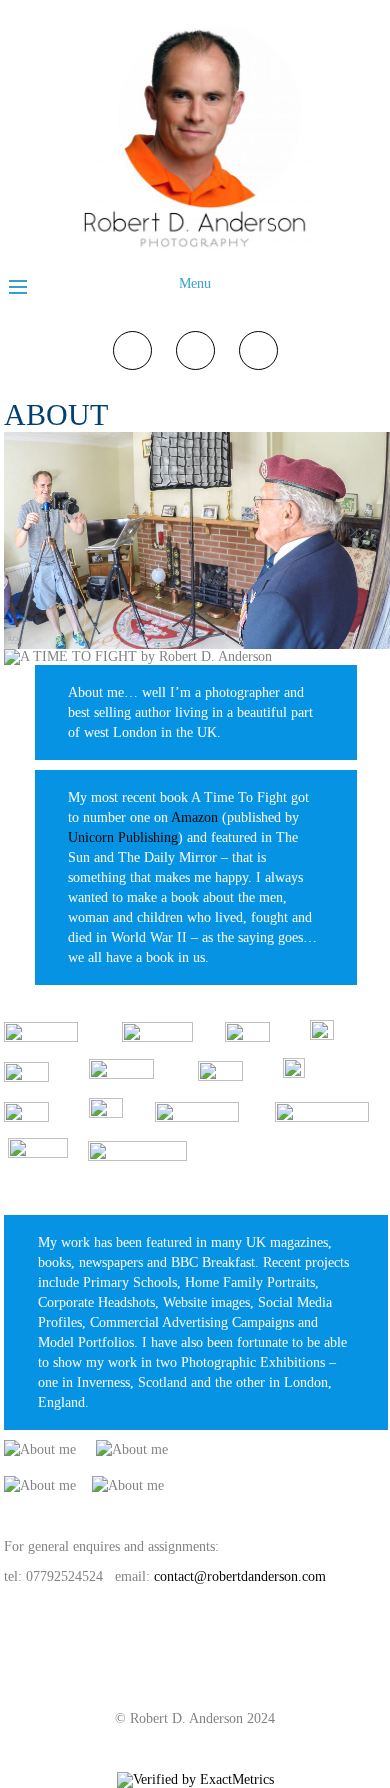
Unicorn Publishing (123, 837)
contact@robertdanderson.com (240, 1576)
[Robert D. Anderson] (195, 249)
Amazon (194, 817)
